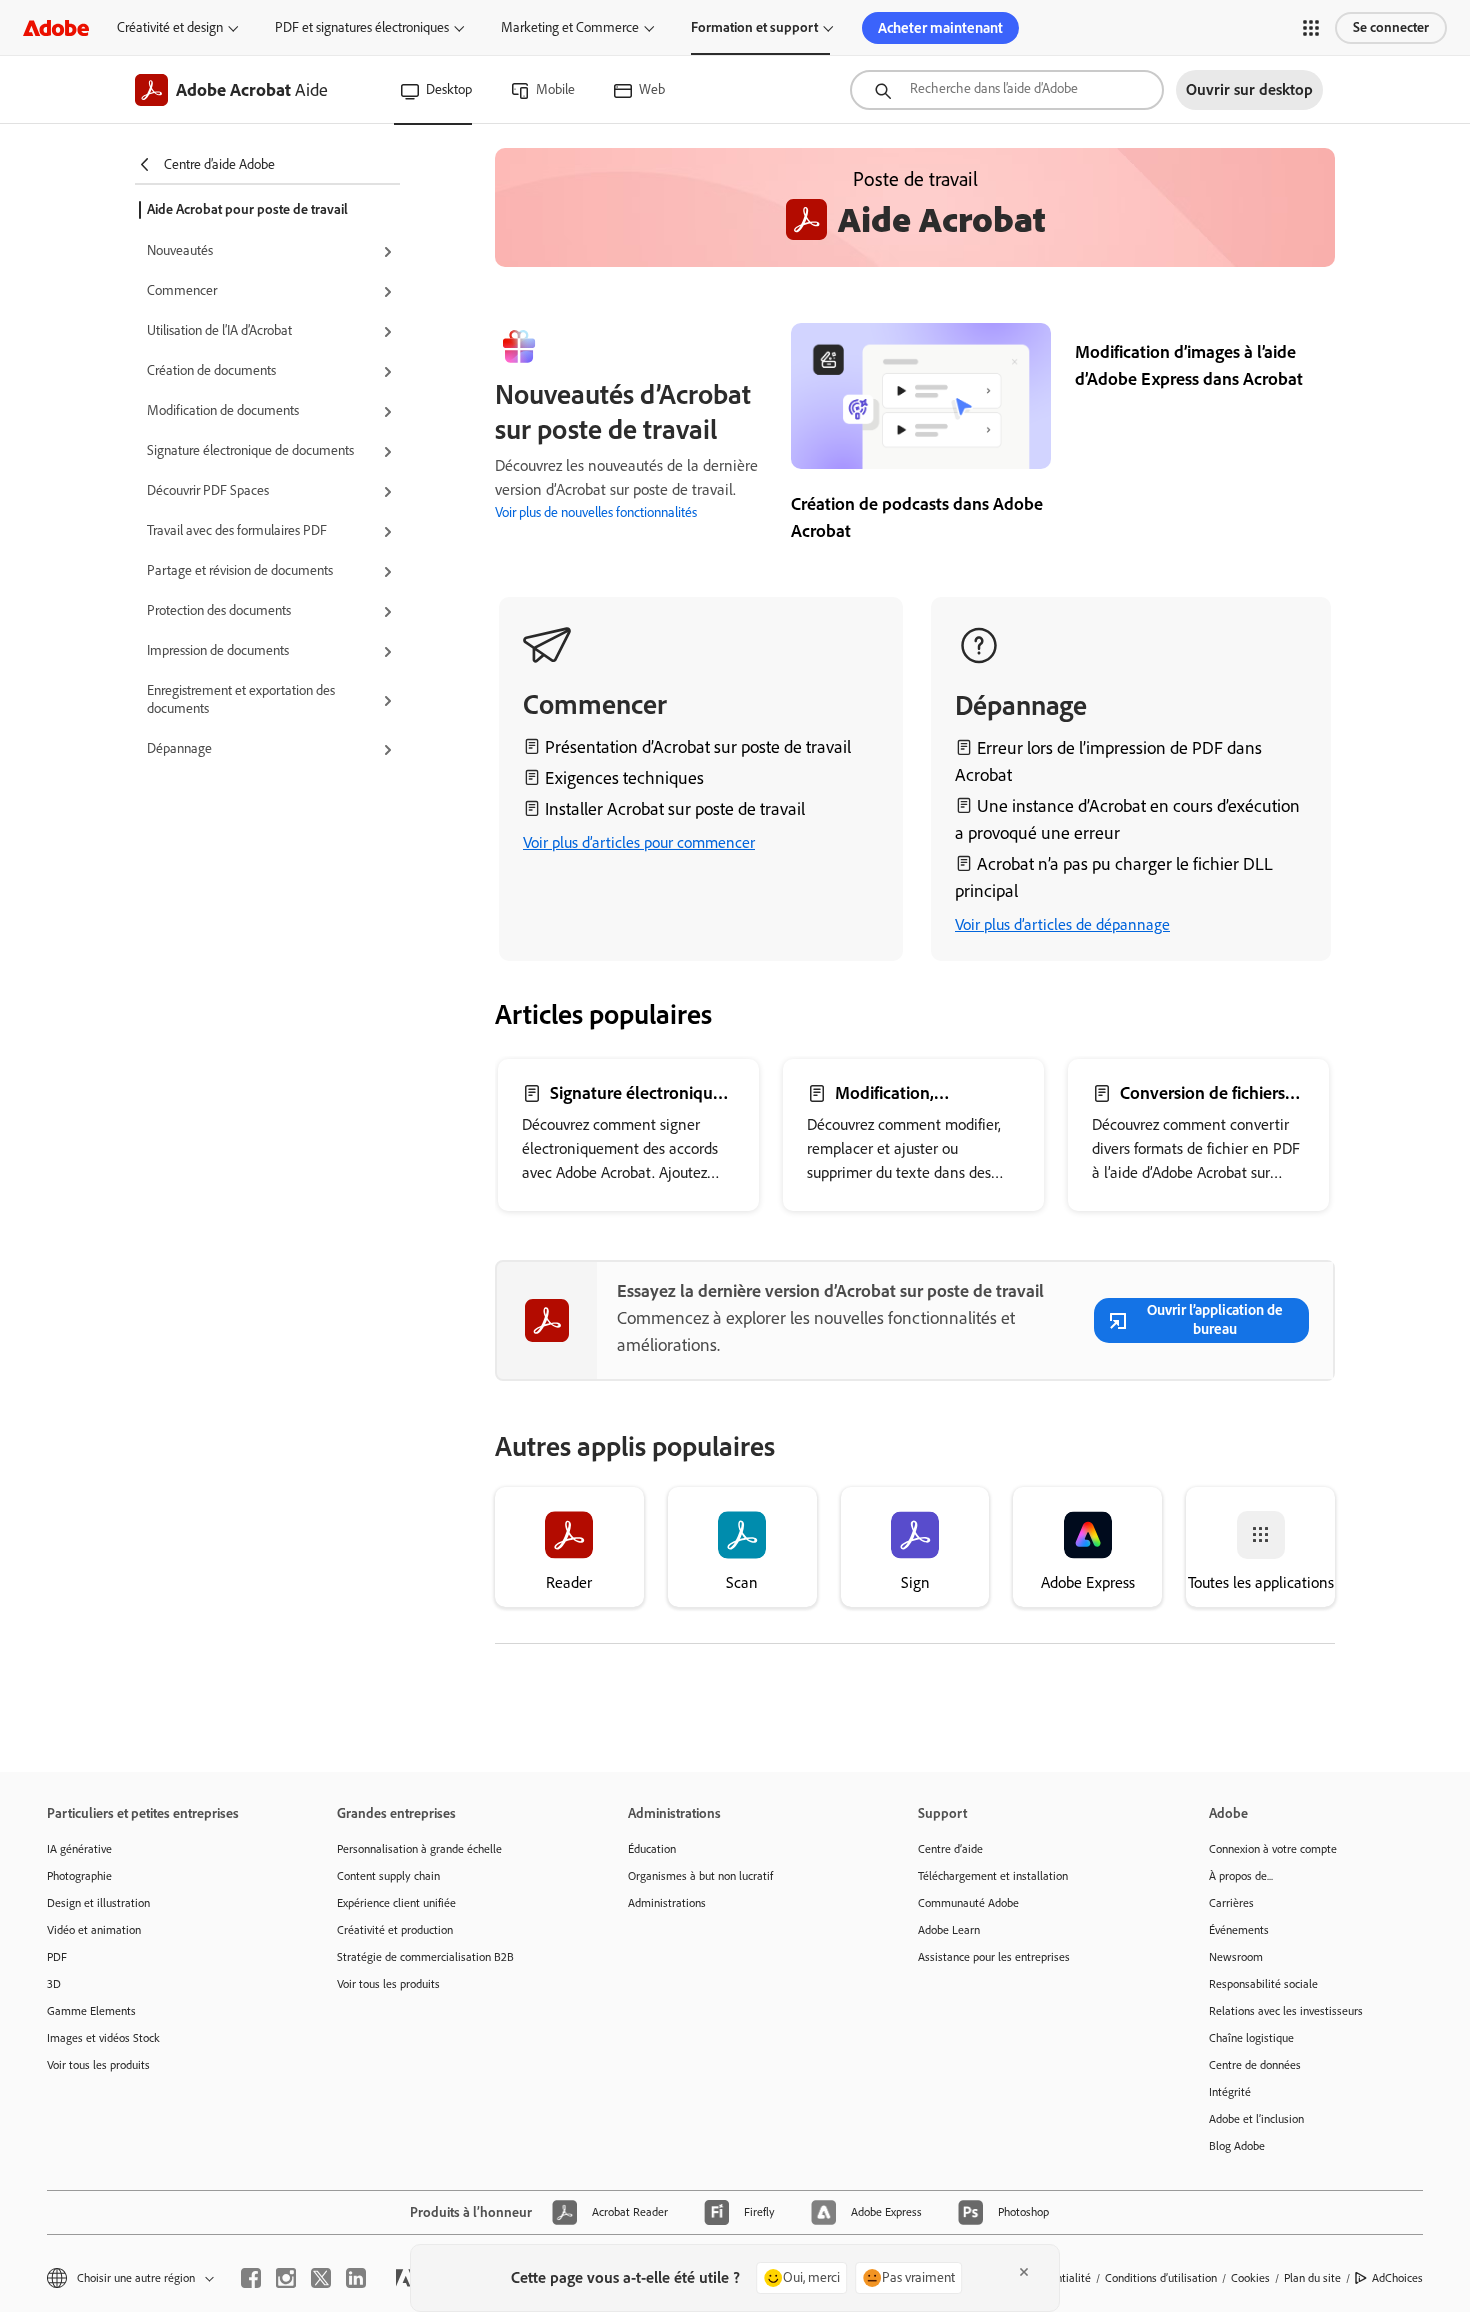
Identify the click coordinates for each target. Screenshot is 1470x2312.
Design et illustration (98, 1903)
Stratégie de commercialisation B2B (425, 1957)
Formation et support (754, 27)
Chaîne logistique (1251, 2038)
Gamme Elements (91, 2011)
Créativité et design (170, 27)
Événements (1239, 1930)
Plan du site (1312, 2278)
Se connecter (1391, 27)
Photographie (79, 1876)
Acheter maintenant (940, 28)
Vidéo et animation (94, 1930)
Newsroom (1236, 1957)
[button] (1311, 28)
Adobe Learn (949, 1930)
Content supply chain (388, 1876)
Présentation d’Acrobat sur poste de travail (698, 747)
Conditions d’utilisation (1161, 2278)
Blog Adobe (1237, 2146)
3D (54, 1984)
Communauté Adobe (968, 1903)
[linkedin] (356, 2278)
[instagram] (286, 2278)
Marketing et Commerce (570, 27)
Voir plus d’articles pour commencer (639, 842)
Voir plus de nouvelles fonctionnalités (596, 512)
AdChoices (1397, 2278)
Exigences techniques (624, 778)
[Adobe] (56, 27)
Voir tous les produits (98, 2065)
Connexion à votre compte (1273, 1849)
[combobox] (1007, 90)
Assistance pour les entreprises (994, 1957)
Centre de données (1255, 2065)
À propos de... (1241, 1876)
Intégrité (1230, 2092)
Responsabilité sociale (1263, 1984)
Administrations (667, 1903)
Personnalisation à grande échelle (419, 1849)
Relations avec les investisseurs (1286, 2011)
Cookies (1250, 2278)
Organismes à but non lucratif (700, 1876)
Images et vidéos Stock (103, 2038)
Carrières (1231, 1903)
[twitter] (321, 2278)
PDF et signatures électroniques (362, 27)
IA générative (79, 1849)
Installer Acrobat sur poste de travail (675, 809)
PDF (57, 1957)
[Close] (1024, 2272)
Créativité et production (395, 1930)
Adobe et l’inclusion (1256, 2119)
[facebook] (251, 2278)
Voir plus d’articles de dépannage (1062, 924)
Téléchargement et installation (993, 1876)
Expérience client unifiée (396, 1903)
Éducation (652, 1849)
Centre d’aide (950, 1849)
